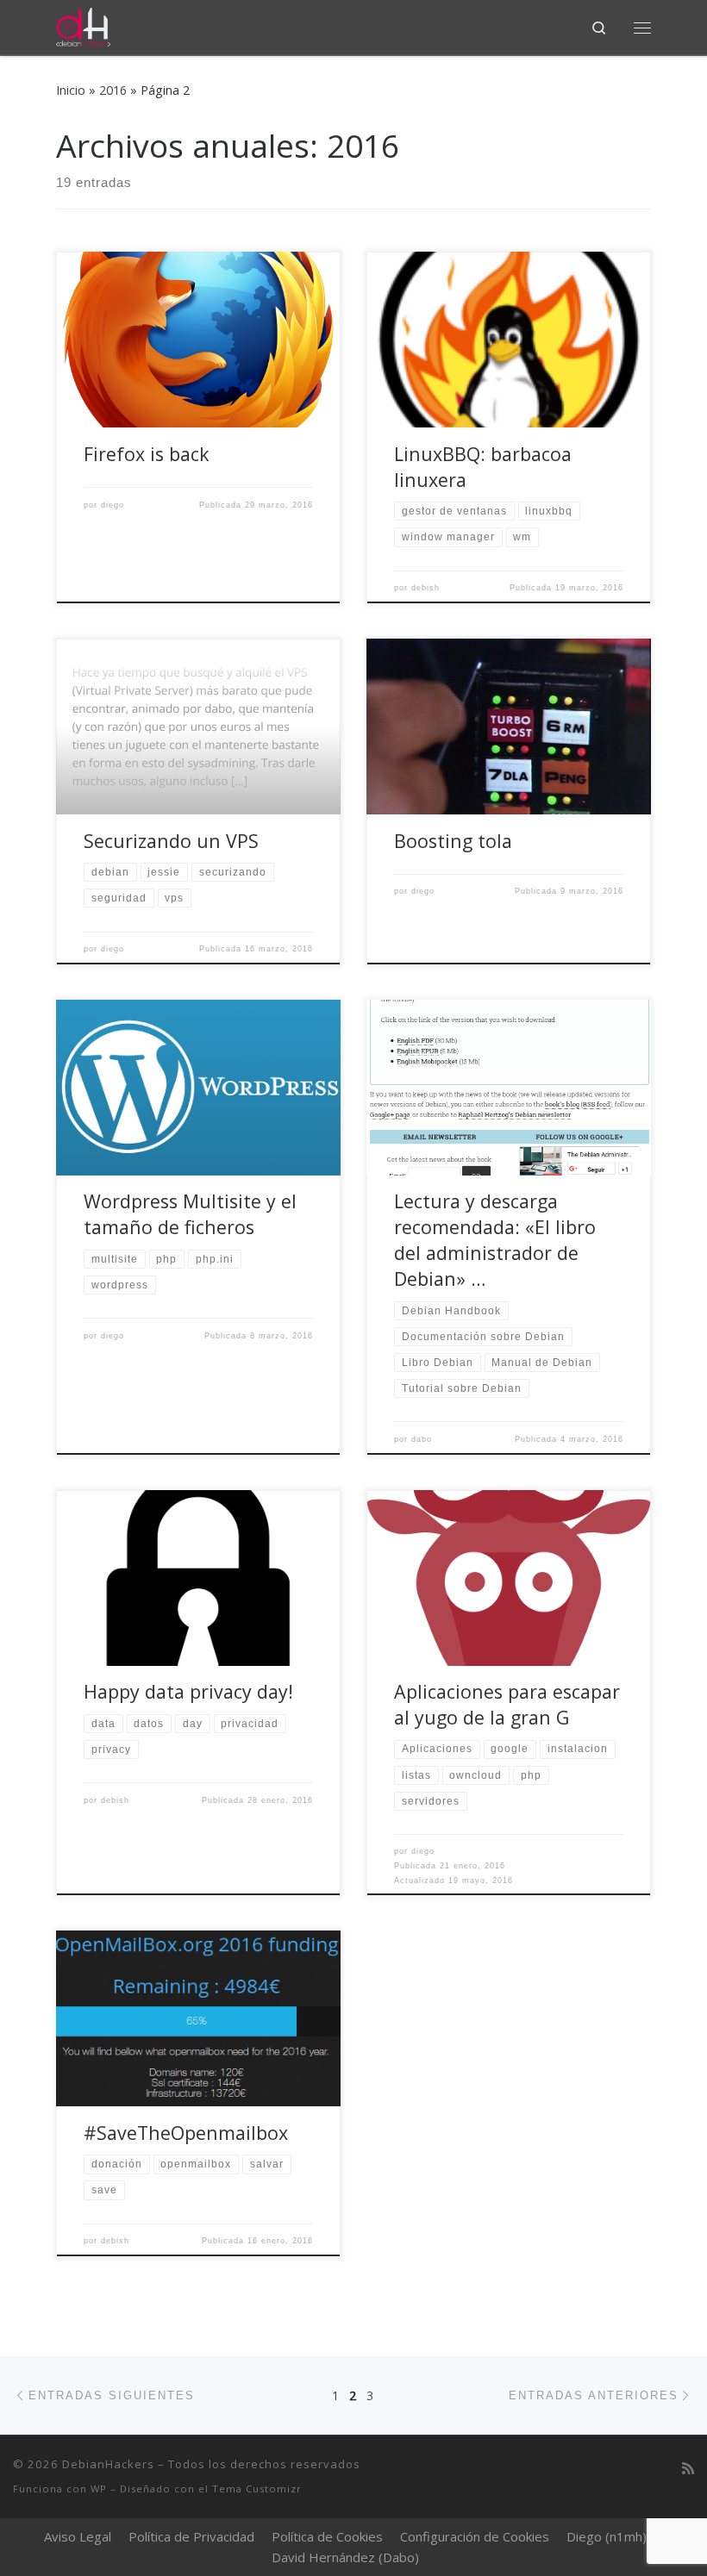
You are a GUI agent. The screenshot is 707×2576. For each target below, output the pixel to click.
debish (425, 588)
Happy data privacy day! (188, 1691)
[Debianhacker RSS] (688, 2469)
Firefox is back (147, 454)
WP (99, 2489)
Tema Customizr (257, 2489)
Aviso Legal (78, 2536)
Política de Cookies (327, 2536)
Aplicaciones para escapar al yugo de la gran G (507, 1704)
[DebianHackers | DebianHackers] (83, 25)
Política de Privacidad (191, 2536)
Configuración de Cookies (475, 2536)
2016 (113, 90)
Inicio (71, 90)
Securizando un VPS (171, 841)
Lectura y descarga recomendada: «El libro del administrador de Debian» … (495, 1240)
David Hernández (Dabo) (345, 2557)
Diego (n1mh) (607, 2536)
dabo (422, 1439)
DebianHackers (108, 2464)
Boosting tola (453, 841)
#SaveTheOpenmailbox (186, 2133)
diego (113, 505)
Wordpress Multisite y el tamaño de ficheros (190, 1214)
